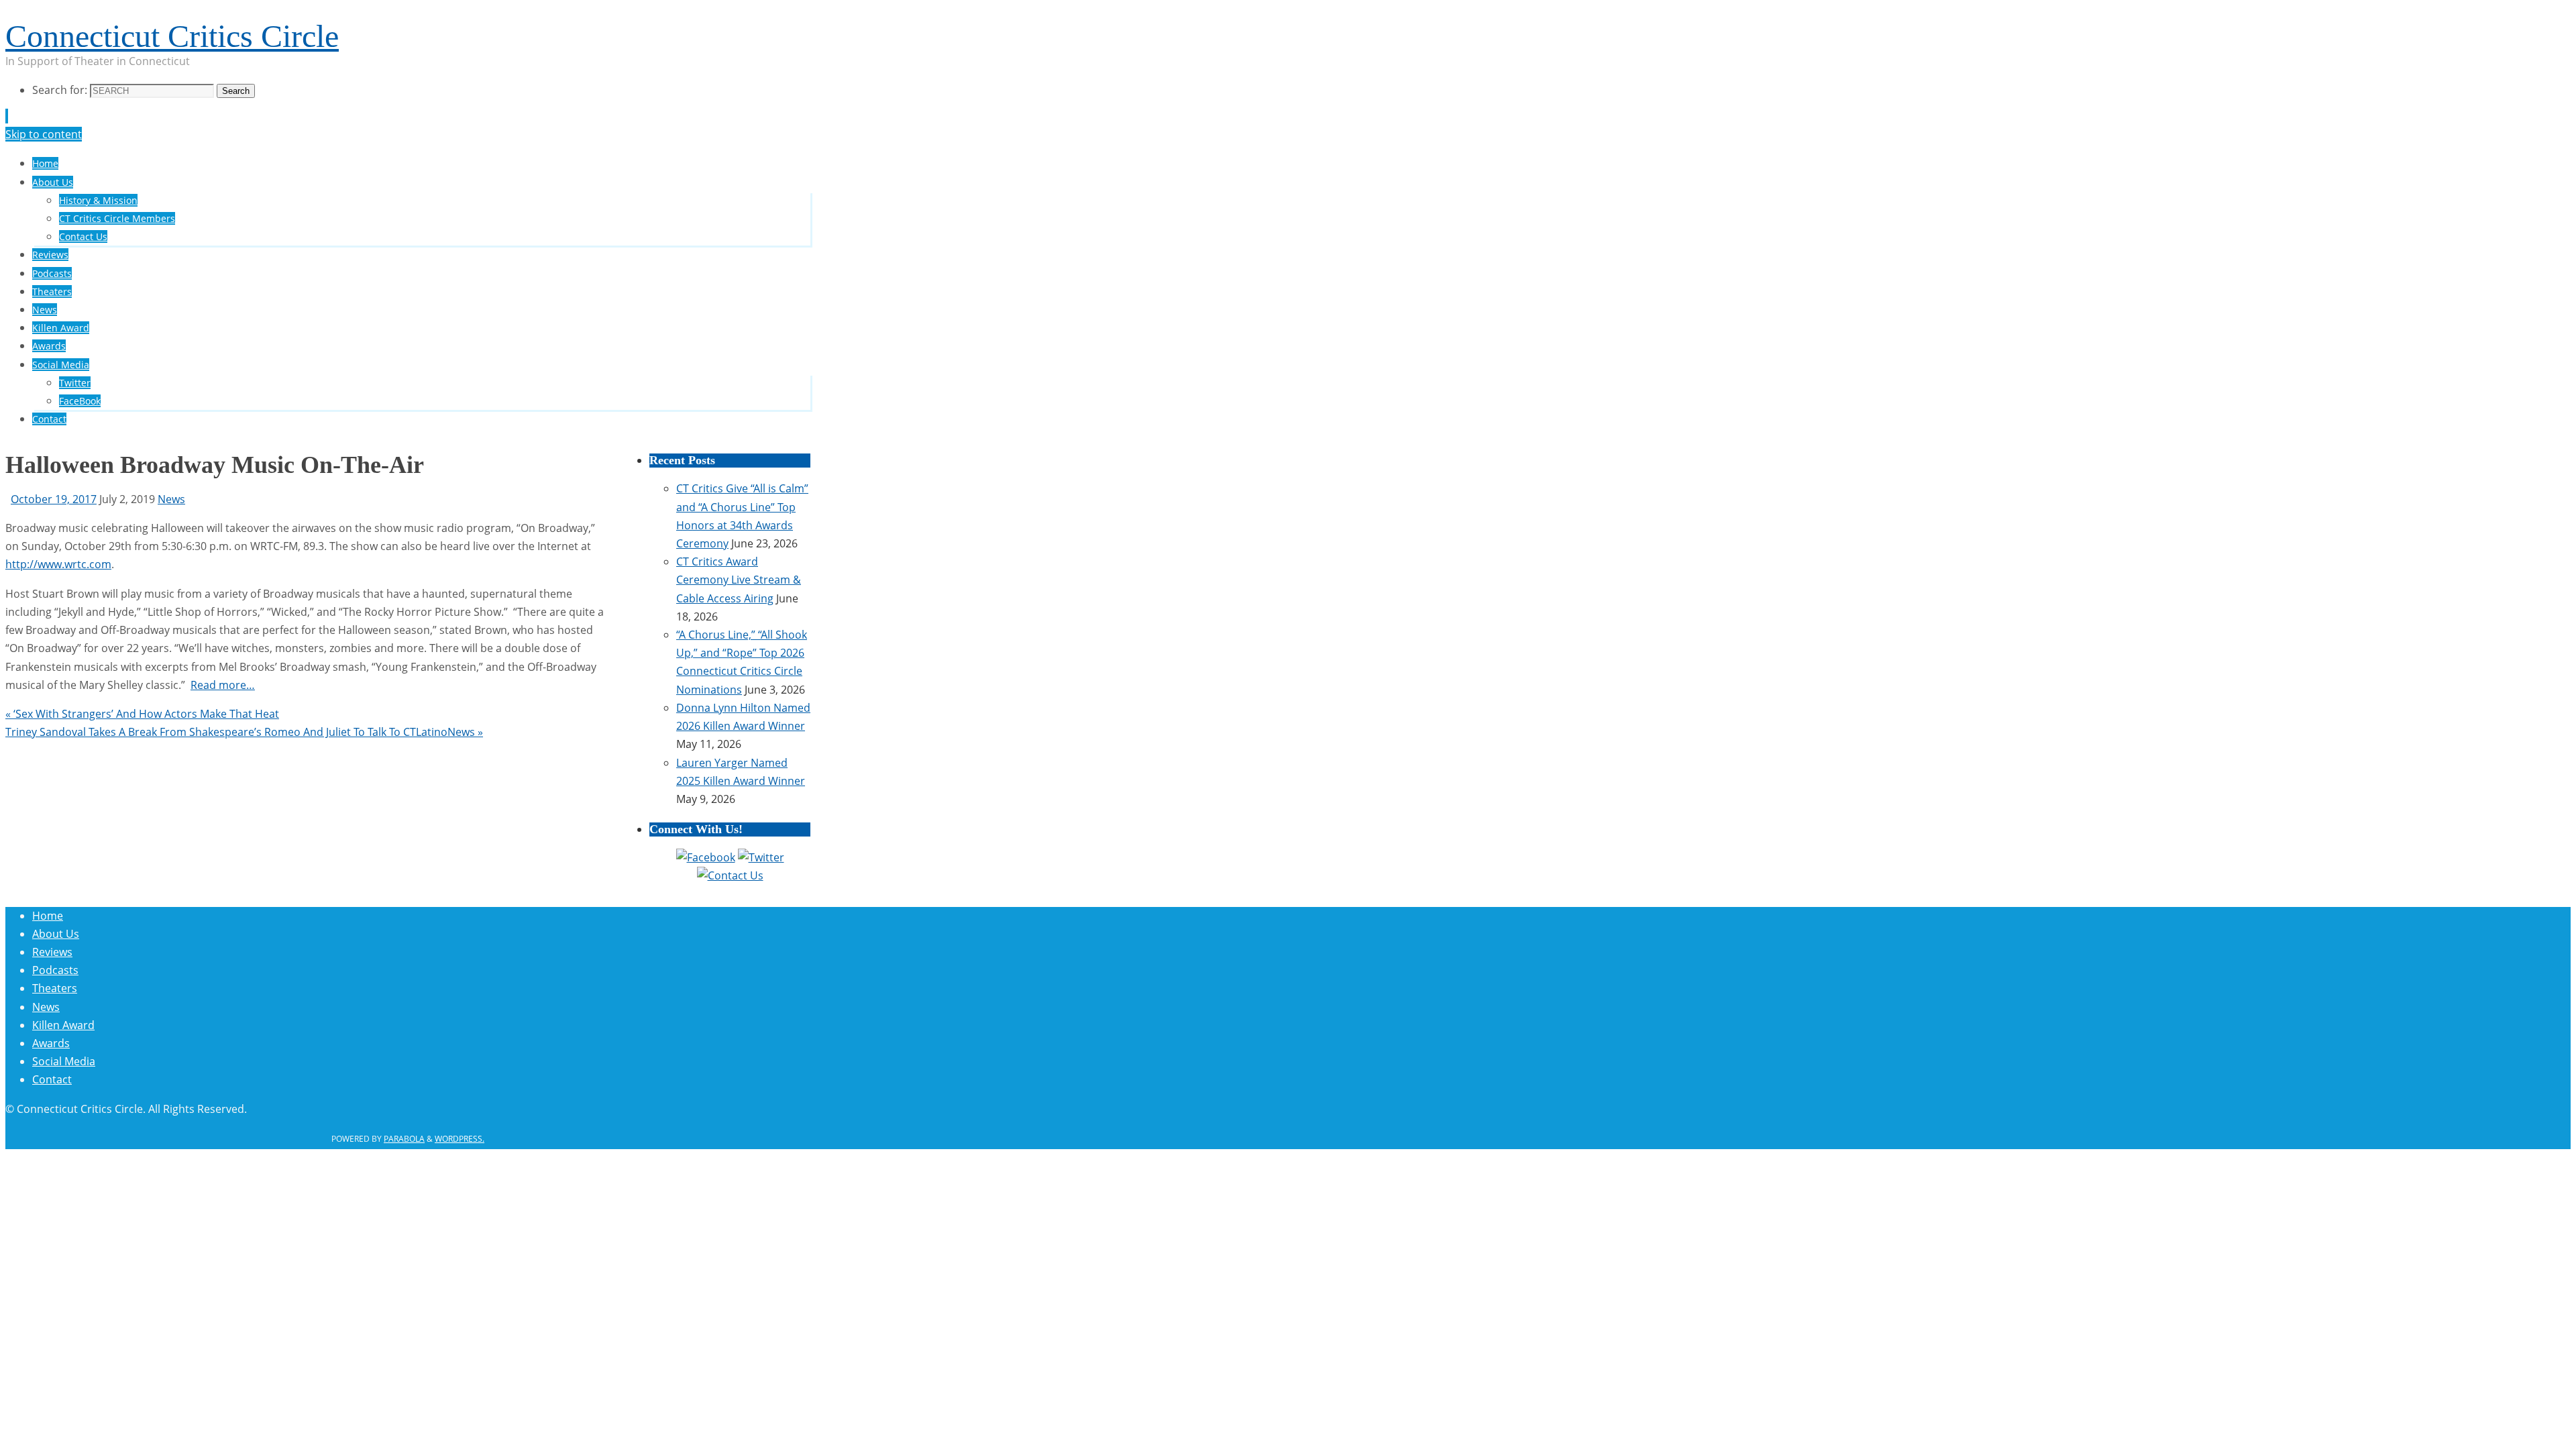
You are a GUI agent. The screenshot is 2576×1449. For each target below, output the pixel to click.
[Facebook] (706, 857)
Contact (52, 1079)
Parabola (404, 1139)
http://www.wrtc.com (58, 564)
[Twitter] (761, 857)
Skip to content (44, 134)
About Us (56, 934)
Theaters (55, 988)
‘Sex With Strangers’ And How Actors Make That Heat (142, 714)
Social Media (64, 1061)
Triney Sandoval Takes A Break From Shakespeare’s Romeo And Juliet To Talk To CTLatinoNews (244, 732)
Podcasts (55, 970)
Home (48, 916)
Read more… (223, 685)
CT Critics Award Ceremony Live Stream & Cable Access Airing (739, 580)
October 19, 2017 (54, 499)
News (171, 499)
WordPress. (460, 1139)
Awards (51, 1043)
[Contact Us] (730, 875)
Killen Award (63, 1025)
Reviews (52, 952)
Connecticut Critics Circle (172, 36)
